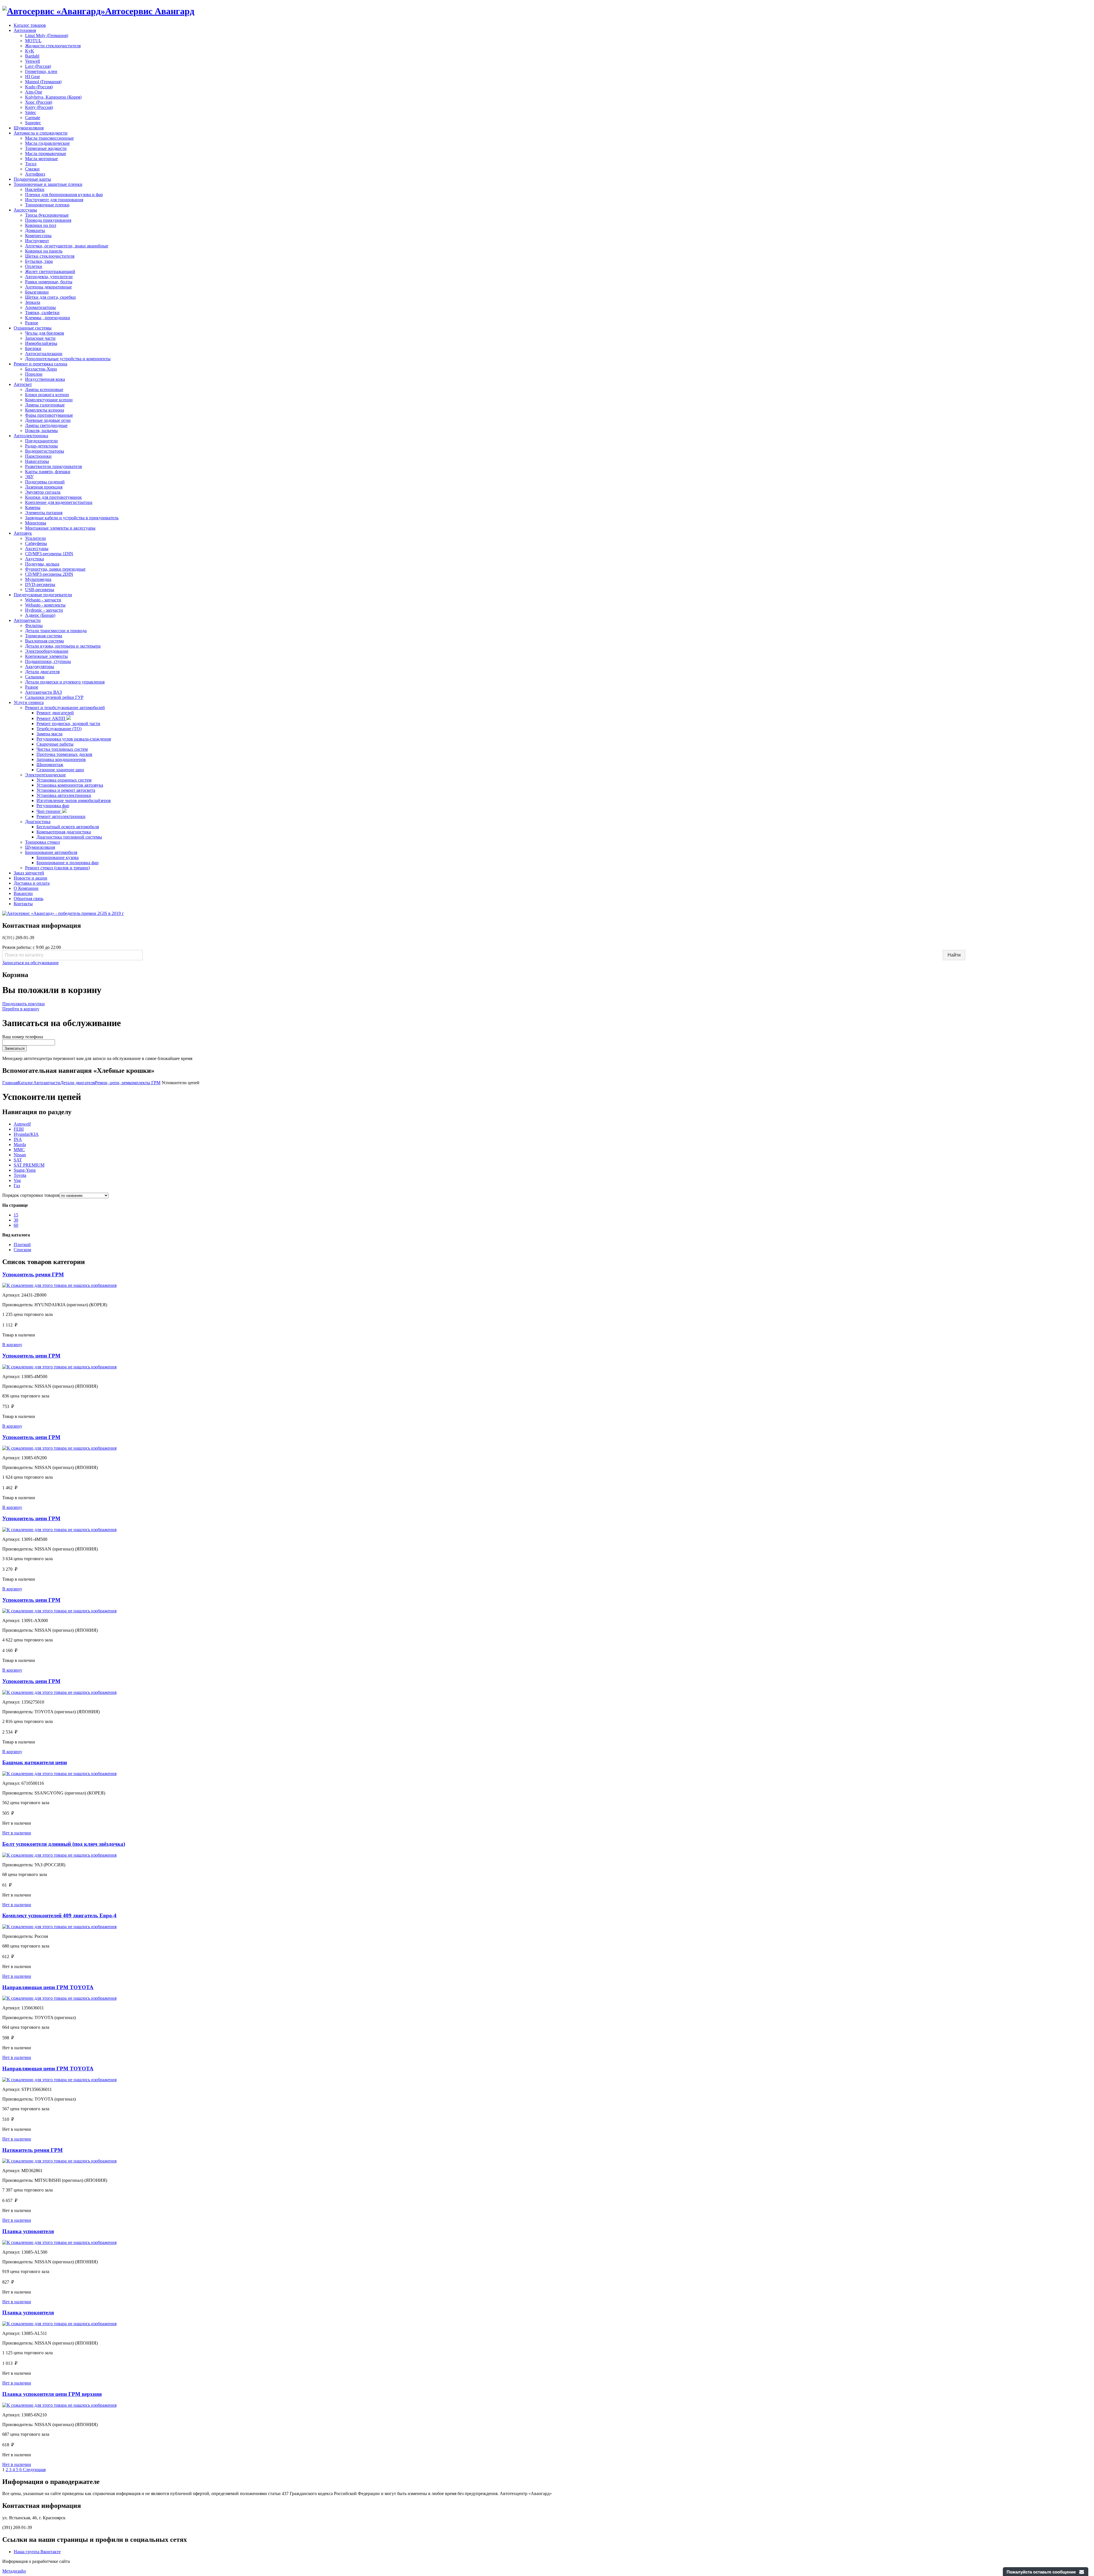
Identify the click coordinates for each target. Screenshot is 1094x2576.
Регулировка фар (53, 806)
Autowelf (22, 1124)
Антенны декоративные (48, 287)
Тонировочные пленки (47, 205)
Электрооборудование (47, 651)
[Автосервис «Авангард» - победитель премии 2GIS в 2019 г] (63, 913)
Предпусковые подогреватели (43, 595)
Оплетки (34, 266)
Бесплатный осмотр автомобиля (68, 827)
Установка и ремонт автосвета (66, 790)
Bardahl (32, 56)
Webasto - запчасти (43, 600)
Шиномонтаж (50, 765)
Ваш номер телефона (23, 1037)
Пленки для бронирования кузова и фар (64, 195)
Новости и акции (30, 878)
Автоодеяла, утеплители (49, 277)
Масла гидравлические (47, 143)
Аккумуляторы (40, 667)
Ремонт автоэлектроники (61, 816)
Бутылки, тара (39, 261)
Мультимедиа (38, 579)
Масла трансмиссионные (49, 138)
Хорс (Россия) (39, 102)
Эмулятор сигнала (43, 492)
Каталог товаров (30, 25)
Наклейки (35, 189)
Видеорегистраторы (45, 451)
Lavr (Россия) (38, 66)
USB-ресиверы (40, 590)
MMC (19, 1150)
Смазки (32, 169)
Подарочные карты (32, 179)
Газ (17, 1186)
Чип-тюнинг (49, 811)
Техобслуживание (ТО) (59, 729)
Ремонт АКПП (51, 718)
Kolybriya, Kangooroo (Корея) (53, 97)
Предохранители (41, 441)
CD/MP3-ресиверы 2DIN (49, 574)
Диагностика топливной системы (69, 837)
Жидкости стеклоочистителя (53, 46)
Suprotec (33, 123)
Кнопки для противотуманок (53, 497)
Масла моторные (41, 159)
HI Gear (32, 77)
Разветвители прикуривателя (53, 466)
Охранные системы (33, 328)
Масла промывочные (46, 153)
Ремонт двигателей (55, 713)
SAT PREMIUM (29, 1165)
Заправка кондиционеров (61, 759)
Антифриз (35, 174)
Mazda (20, 1144)
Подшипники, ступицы (48, 661)
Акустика (34, 559)
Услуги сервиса (29, 702)
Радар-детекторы (41, 446)
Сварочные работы (55, 744)
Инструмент (37, 241)
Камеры (33, 507)
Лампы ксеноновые (44, 389)
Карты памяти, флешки (48, 472)
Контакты (23, 904)
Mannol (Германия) (43, 82)
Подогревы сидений (45, 482)
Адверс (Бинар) (40, 615)
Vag (17, 1180)
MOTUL (33, 41)
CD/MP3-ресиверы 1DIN (49, 554)
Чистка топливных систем (62, 749)
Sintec (31, 112)
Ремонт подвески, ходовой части (68, 724)
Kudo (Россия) (39, 87)
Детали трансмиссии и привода (56, 631)
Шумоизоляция (29, 128)
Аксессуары (25, 210)
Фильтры (34, 625)
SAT (18, 1160)
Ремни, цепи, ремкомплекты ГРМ (128, 1083)
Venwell (32, 61)
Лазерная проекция (44, 487)
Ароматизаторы (40, 307)
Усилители (35, 538)
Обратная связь (28, 899)
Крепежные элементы (46, 656)
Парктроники (38, 456)
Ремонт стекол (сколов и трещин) (57, 868)
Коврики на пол (41, 225)
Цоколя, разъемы (41, 431)
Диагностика (38, 822)
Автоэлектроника (31, 436)
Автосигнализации (44, 354)
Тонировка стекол (42, 842)
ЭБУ (29, 477)
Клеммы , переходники (48, 318)
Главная (10, 1083)
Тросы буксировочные (47, 215)
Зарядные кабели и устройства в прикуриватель (72, 518)
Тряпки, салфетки (42, 313)
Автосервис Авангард (150, 11)
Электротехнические (45, 775)
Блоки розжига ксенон (47, 395)
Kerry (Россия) (39, 107)
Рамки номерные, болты (49, 282)
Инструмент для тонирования (54, 200)
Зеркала (33, 302)
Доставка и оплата (32, 883)
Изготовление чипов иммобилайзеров (74, 800)
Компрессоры (38, 236)
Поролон (34, 374)
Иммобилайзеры (41, 343)
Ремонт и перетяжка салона (40, 364)
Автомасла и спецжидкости (41, 133)
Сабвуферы (36, 543)
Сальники (35, 677)
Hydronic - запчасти (44, 610)
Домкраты (35, 230)
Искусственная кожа (45, 379)
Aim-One (34, 92)
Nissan (20, 1155)
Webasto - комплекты (45, 605)
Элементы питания (44, 513)
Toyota (20, 1175)
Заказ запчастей (29, 873)
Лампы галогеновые (45, 405)
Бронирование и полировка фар (68, 863)
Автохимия (25, 30)
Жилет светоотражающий (50, 271)
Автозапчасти (27, 620)
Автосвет (23, 384)
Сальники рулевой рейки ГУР (54, 697)
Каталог (25, 1083)
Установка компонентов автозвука (70, 785)
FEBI (19, 1129)
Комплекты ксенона (45, 410)
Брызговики (37, 292)
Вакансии (23, 893)
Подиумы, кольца (42, 564)
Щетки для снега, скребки (50, 297)
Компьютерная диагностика (64, 832)
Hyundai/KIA (26, 1134)
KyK (30, 51)
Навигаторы (37, 461)
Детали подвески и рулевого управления (65, 682)
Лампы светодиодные (46, 425)
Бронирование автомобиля (51, 852)
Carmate (33, 118)
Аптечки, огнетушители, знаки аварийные (67, 246)
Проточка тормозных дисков (64, 754)
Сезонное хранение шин (60, 770)
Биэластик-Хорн (41, 369)
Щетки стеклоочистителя (50, 256)
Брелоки (33, 348)
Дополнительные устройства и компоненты (68, 359)
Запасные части (40, 338)
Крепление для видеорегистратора (59, 502)
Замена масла (49, 734)
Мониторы (36, 523)
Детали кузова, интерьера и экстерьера (63, 646)
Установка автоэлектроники (64, 795)
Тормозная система (44, 636)
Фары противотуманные (49, 415)
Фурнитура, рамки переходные (55, 569)
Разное (32, 323)
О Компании (26, 888)
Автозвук (23, 533)
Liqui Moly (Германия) (47, 35)
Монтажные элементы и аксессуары (60, 528)
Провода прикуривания (48, 220)
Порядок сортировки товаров (31, 1195)
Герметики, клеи (41, 71)
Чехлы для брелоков (45, 333)
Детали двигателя (42, 672)
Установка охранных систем (64, 780)
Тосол (31, 164)
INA (18, 1139)
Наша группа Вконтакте (37, 2552)
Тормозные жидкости (46, 148)
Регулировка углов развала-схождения (74, 739)
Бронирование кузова (58, 857)
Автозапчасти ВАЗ (43, 692)
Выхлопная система (44, 641)
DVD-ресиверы (40, 584)
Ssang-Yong (25, 1170)
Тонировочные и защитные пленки (48, 184)
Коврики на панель (44, 251)
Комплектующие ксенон (49, 400)
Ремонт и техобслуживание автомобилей (65, 708)
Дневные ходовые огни (48, 420)
